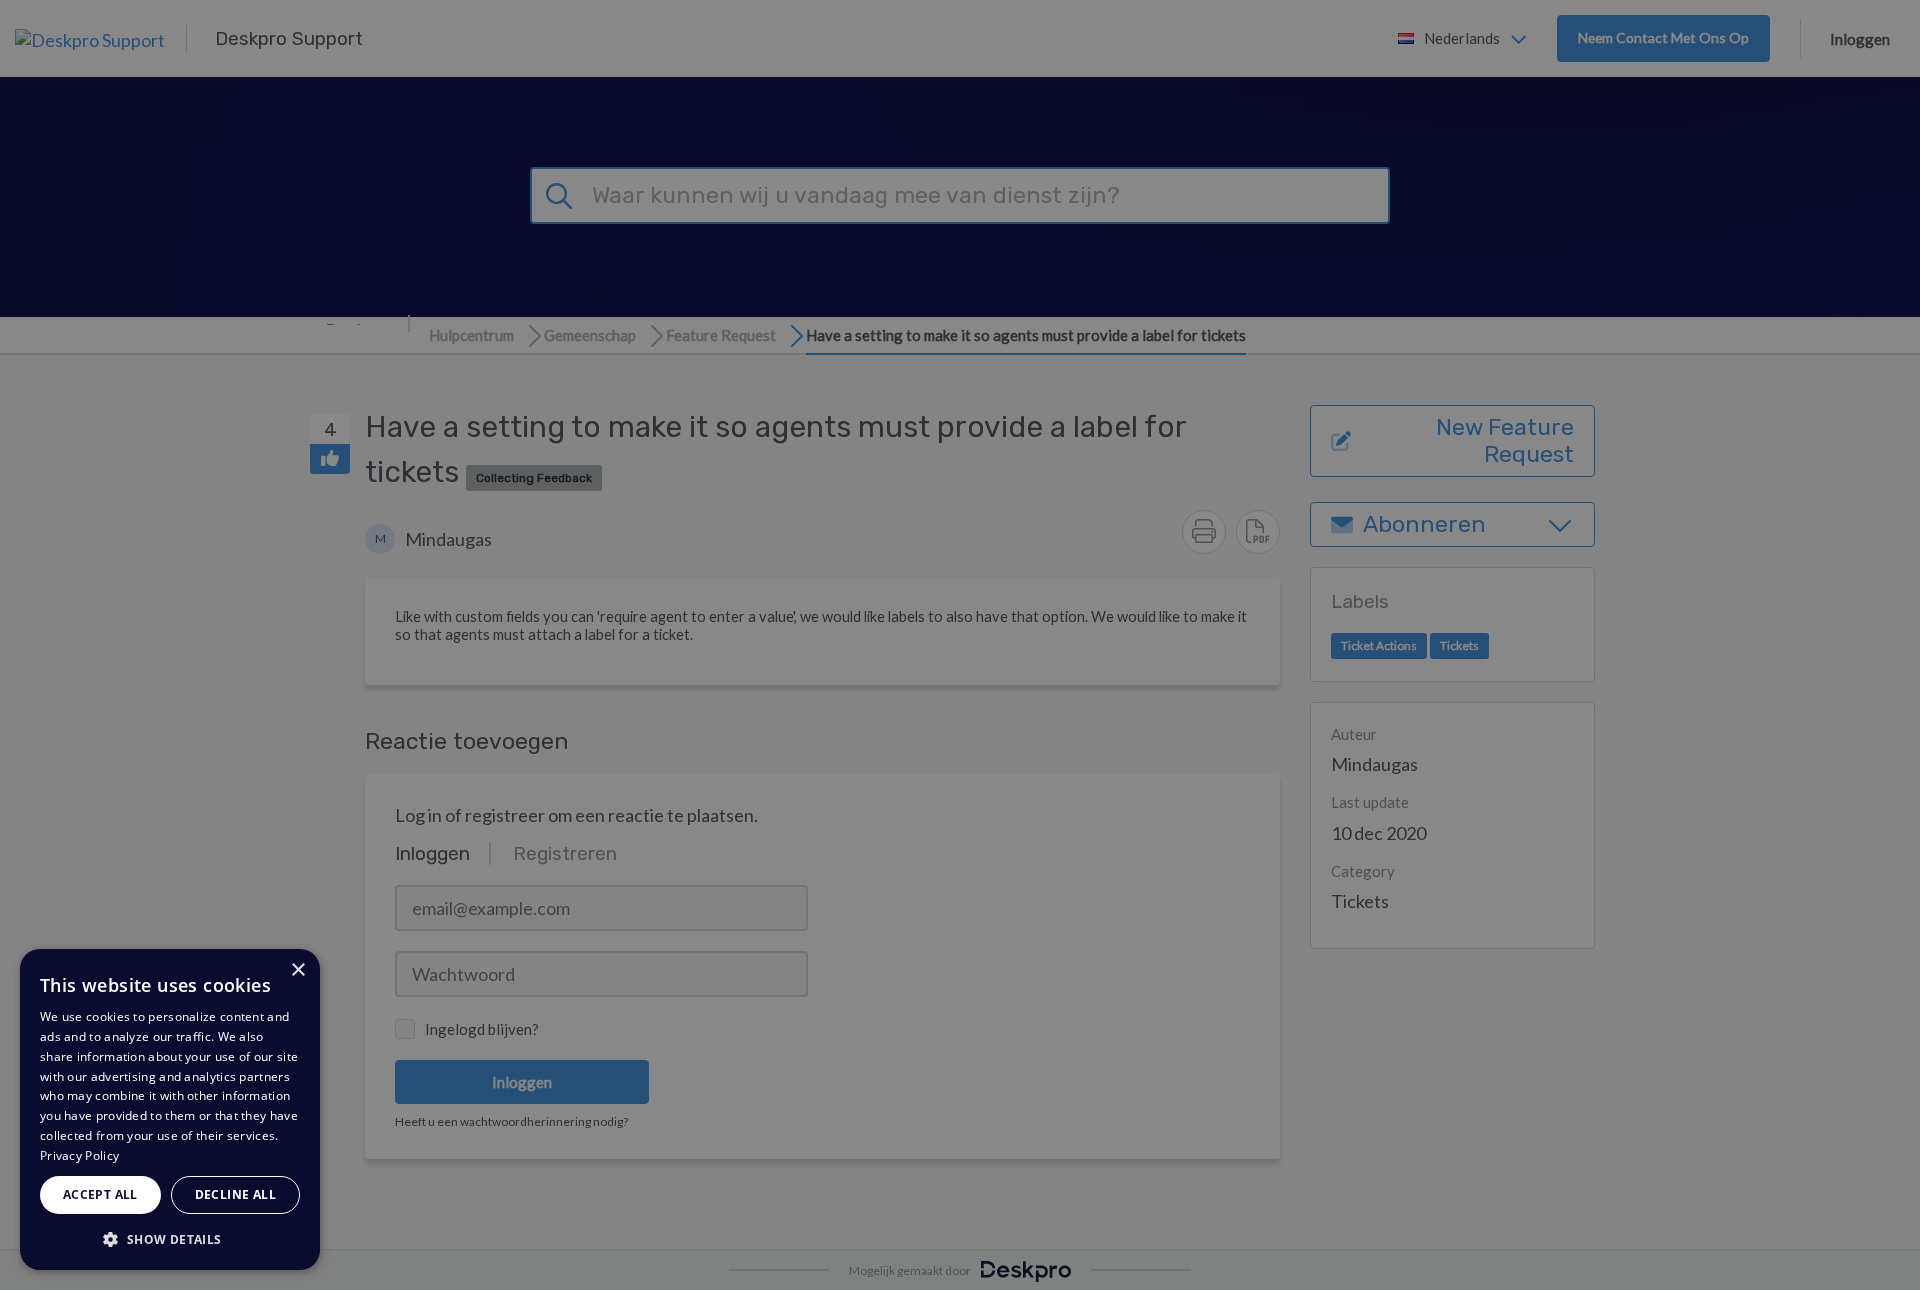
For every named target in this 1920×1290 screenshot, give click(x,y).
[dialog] (170, 1109)
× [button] (297, 970)
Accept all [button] (100, 1194)
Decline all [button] (235, 1194)
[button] (170, 1238)
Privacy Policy (79, 1155)
